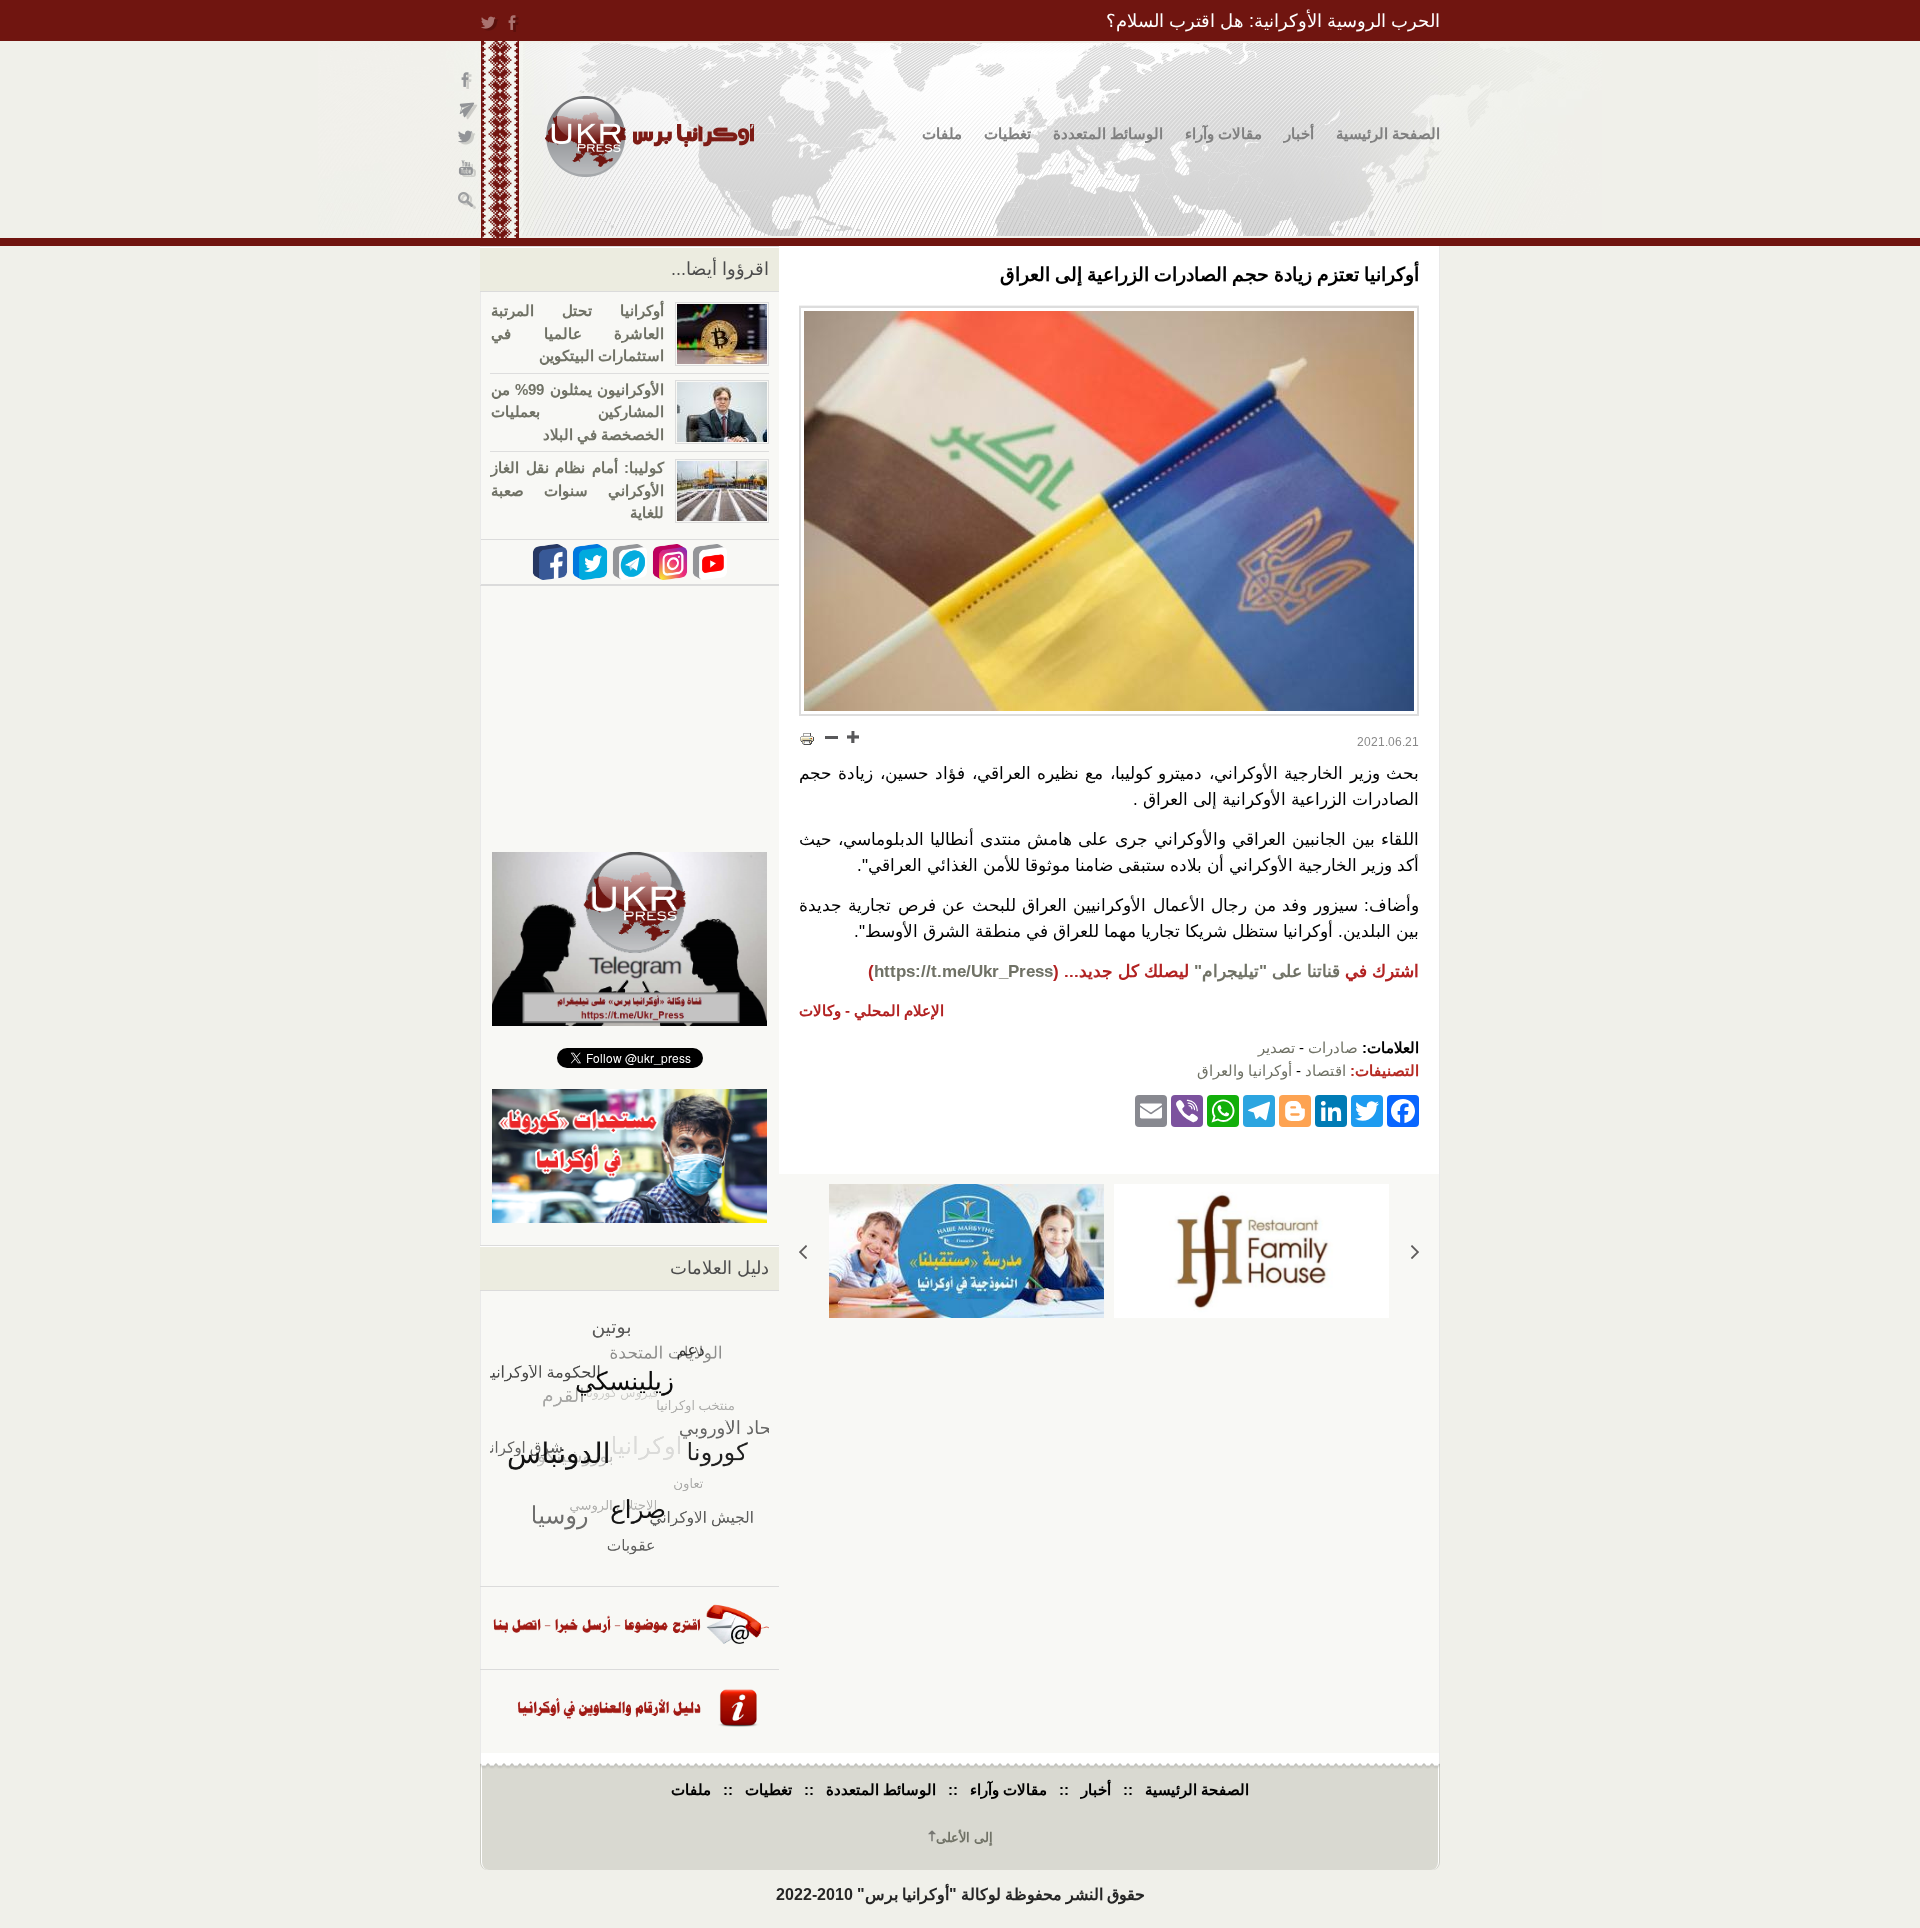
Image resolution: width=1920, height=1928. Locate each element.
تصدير (1276, 1047)
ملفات (942, 133)
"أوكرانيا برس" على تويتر (467, 140)
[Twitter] (1367, 1109)
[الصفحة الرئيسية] (649, 136)
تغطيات (1007, 133)
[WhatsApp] (1223, 1109)
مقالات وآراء (1223, 133)
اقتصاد (1325, 1070)
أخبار (1299, 133)
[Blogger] (1295, 1109)
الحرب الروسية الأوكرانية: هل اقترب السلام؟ (1273, 21)
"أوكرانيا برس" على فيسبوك (467, 80)
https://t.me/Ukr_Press (963, 971)
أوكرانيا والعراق (1244, 1070)
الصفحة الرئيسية (1388, 133)
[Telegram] (1259, 1109)
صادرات (1333, 1047)
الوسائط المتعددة (1108, 133)
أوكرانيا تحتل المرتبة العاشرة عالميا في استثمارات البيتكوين (577, 333)
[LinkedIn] (1331, 1109)
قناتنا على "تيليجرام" (1267, 971)
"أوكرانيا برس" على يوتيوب (467, 170)
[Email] (1151, 1109)
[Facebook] (1403, 1109)
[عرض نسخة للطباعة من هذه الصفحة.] (807, 739)
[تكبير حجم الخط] (852, 737)
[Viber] (1187, 1109)
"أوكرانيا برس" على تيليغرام (467, 110)
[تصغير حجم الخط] (832, 737)
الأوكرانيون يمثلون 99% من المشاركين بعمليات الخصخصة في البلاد (577, 412)
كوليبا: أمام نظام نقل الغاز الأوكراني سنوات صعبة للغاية (577, 490)
